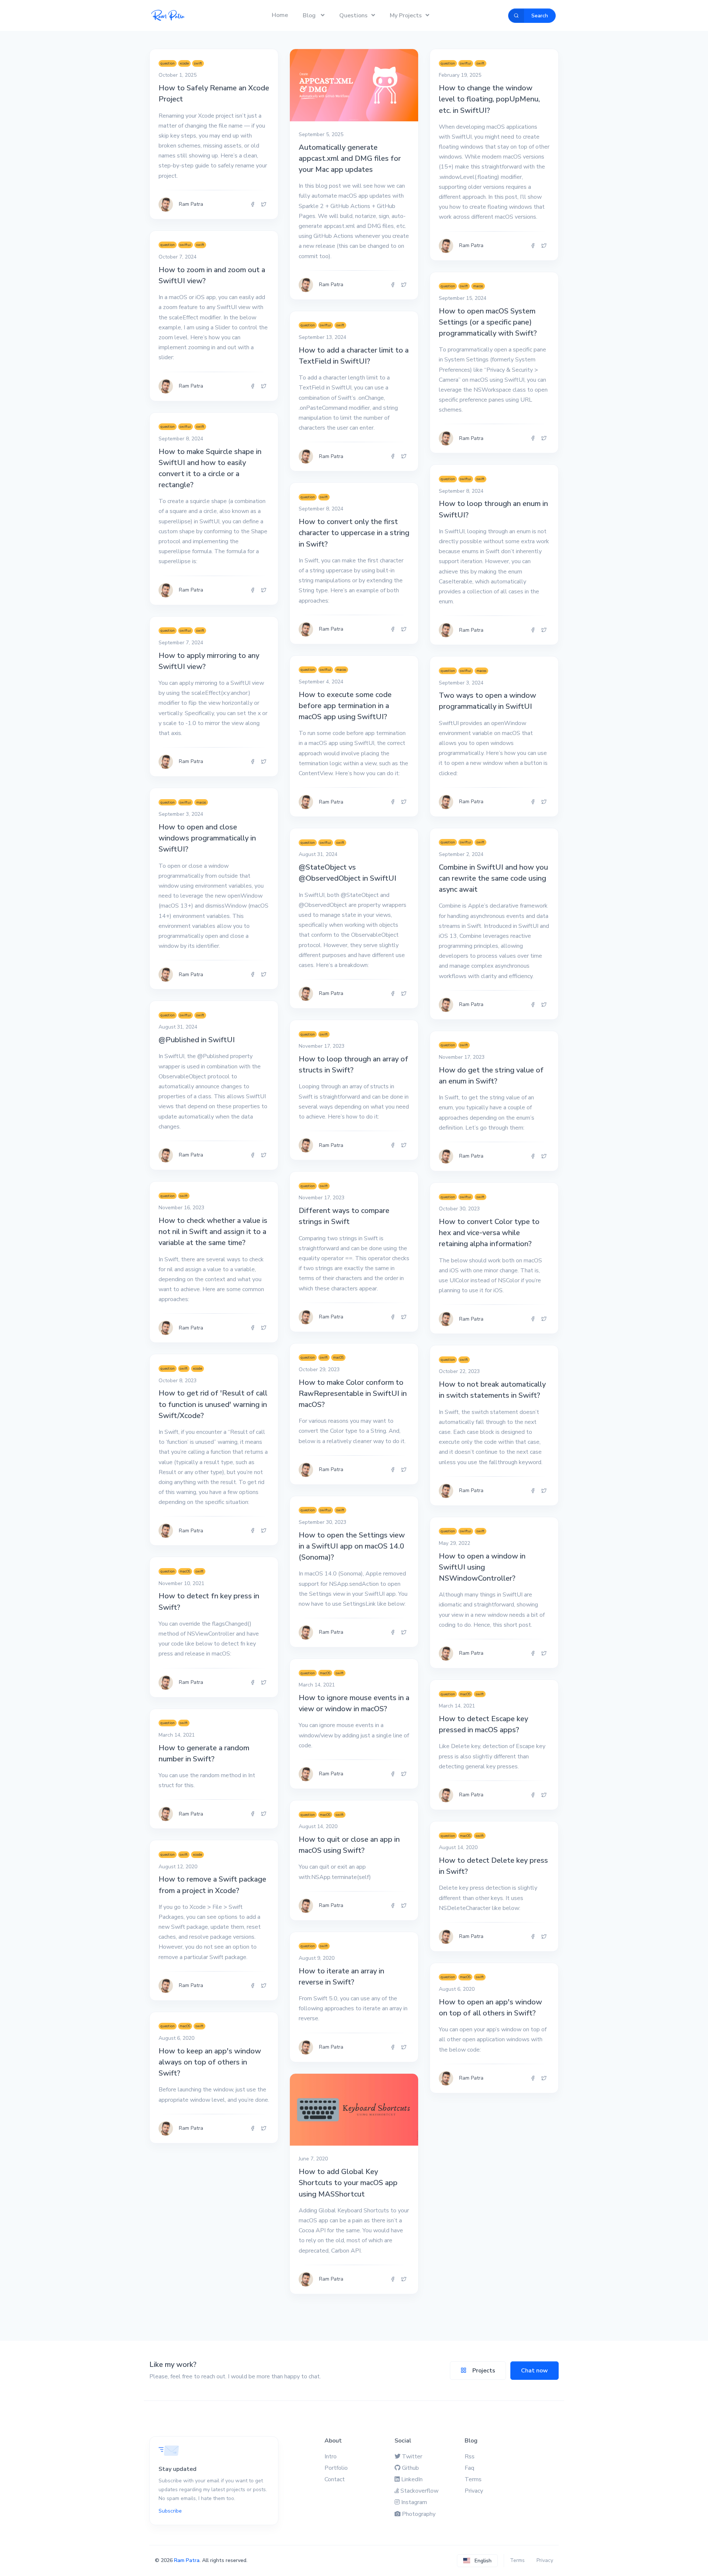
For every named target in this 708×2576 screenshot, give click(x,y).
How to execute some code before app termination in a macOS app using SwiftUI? (345, 706)
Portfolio (336, 2468)
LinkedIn (412, 2479)
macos (478, 286)
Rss (470, 2457)
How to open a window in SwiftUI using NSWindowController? (482, 1567)
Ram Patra (187, 2560)
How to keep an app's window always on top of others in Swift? (210, 2062)
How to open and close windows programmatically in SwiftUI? (207, 838)
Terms (473, 2479)
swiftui (466, 63)
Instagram (414, 2502)
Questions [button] (353, 15)
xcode (184, 63)
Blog (310, 15)
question (168, 63)
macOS (338, 1358)
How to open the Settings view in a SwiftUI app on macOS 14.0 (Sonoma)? (352, 1546)
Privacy (474, 2491)
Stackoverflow (419, 2491)
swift (198, 63)
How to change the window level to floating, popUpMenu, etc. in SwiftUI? (489, 99)
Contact (335, 2479)
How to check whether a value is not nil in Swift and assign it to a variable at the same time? (213, 1232)
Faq (469, 2468)
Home (280, 15)
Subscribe (170, 2511)
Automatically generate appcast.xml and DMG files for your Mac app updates (350, 158)
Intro (331, 2457)
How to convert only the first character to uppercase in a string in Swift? (354, 533)
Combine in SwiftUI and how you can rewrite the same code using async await (493, 878)
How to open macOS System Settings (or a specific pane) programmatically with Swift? (488, 322)
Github (410, 2468)
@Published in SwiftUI (197, 1040)
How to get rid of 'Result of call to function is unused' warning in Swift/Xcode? (213, 1404)
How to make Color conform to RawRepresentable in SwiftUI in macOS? (353, 1393)
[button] (477, 2561)
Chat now (535, 2371)
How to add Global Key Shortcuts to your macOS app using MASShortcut (348, 2183)
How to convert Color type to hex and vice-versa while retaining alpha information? (489, 1233)
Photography (419, 2514)
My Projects (406, 15)
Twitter (412, 2457)
